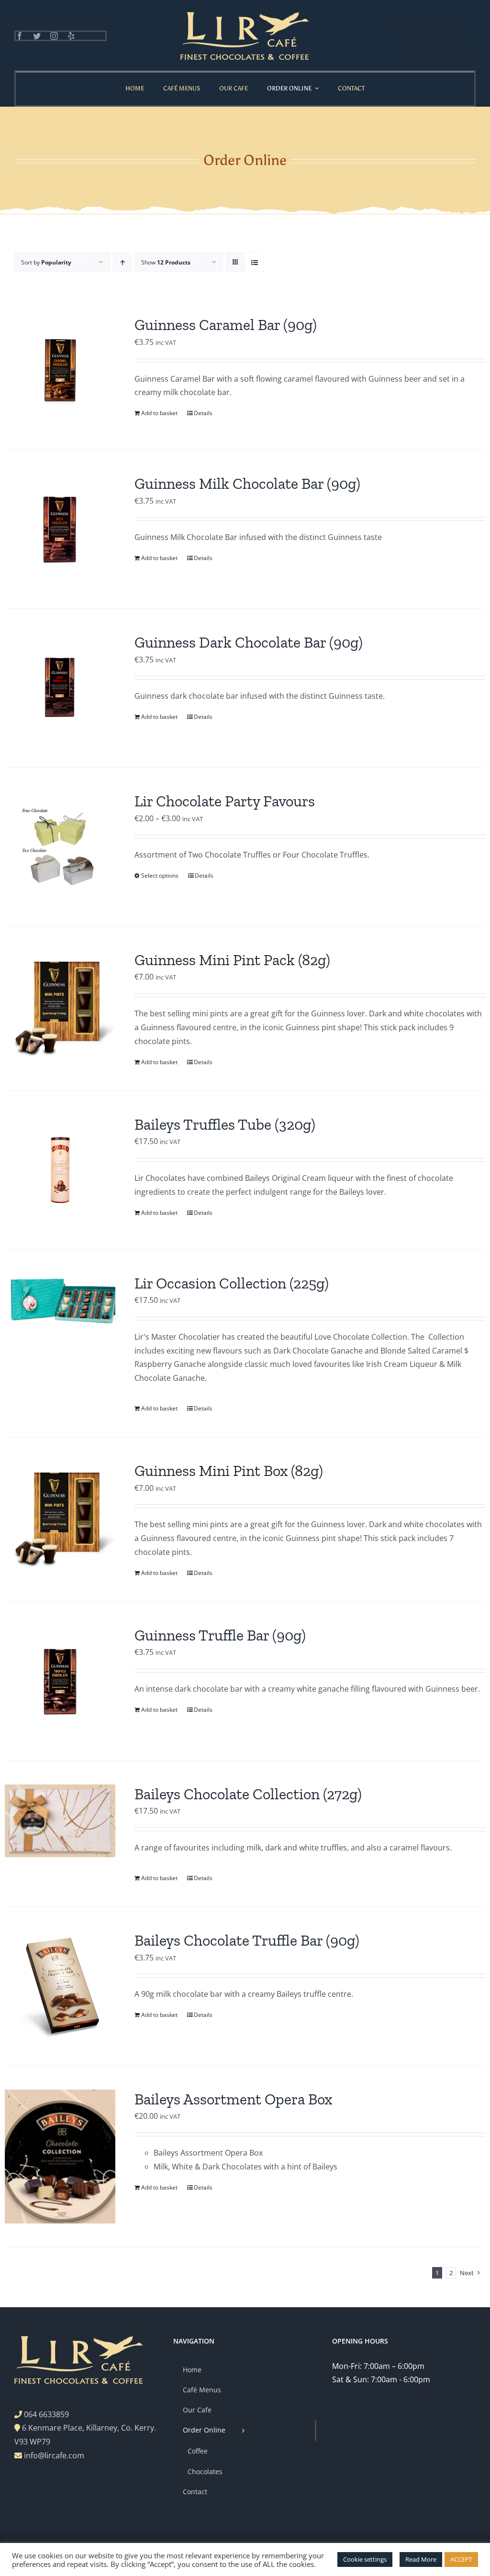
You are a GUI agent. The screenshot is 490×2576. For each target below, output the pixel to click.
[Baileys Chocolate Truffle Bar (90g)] (60, 1986)
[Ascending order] (122, 262)
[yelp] (71, 36)
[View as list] (254, 262)
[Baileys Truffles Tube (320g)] (60, 1170)
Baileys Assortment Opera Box (233, 2099)
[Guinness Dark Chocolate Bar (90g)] (60, 688)
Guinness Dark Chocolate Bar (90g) (249, 642)
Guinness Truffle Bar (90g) (220, 1635)
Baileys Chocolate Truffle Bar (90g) (247, 1940)
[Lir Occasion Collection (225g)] (60, 1299)
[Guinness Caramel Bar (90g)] (60, 370)
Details (203, 413)
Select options (160, 875)
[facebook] (20, 36)
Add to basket (159, 413)
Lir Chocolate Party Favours (225, 801)
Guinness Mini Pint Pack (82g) (232, 960)
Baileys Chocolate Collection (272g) (248, 1794)
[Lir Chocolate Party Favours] (60, 847)
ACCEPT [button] (461, 2559)
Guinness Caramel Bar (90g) (226, 325)
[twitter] (37, 36)
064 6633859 (46, 2414)
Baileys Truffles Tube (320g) (225, 1124)
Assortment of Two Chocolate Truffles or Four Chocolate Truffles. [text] (252, 855)
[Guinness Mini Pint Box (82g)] (60, 1516)
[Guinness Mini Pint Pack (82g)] (60, 1006)
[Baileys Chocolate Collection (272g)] (60, 1821)
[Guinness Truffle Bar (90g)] (60, 1681)
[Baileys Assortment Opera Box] (60, 2157)
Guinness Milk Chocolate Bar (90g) (247, 484)
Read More (421, 2559)
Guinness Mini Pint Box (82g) (229, 1471)
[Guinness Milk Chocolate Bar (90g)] (60, 529)
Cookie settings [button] (365, 2559)
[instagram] (54, 36)
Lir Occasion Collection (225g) (232, 1283)
